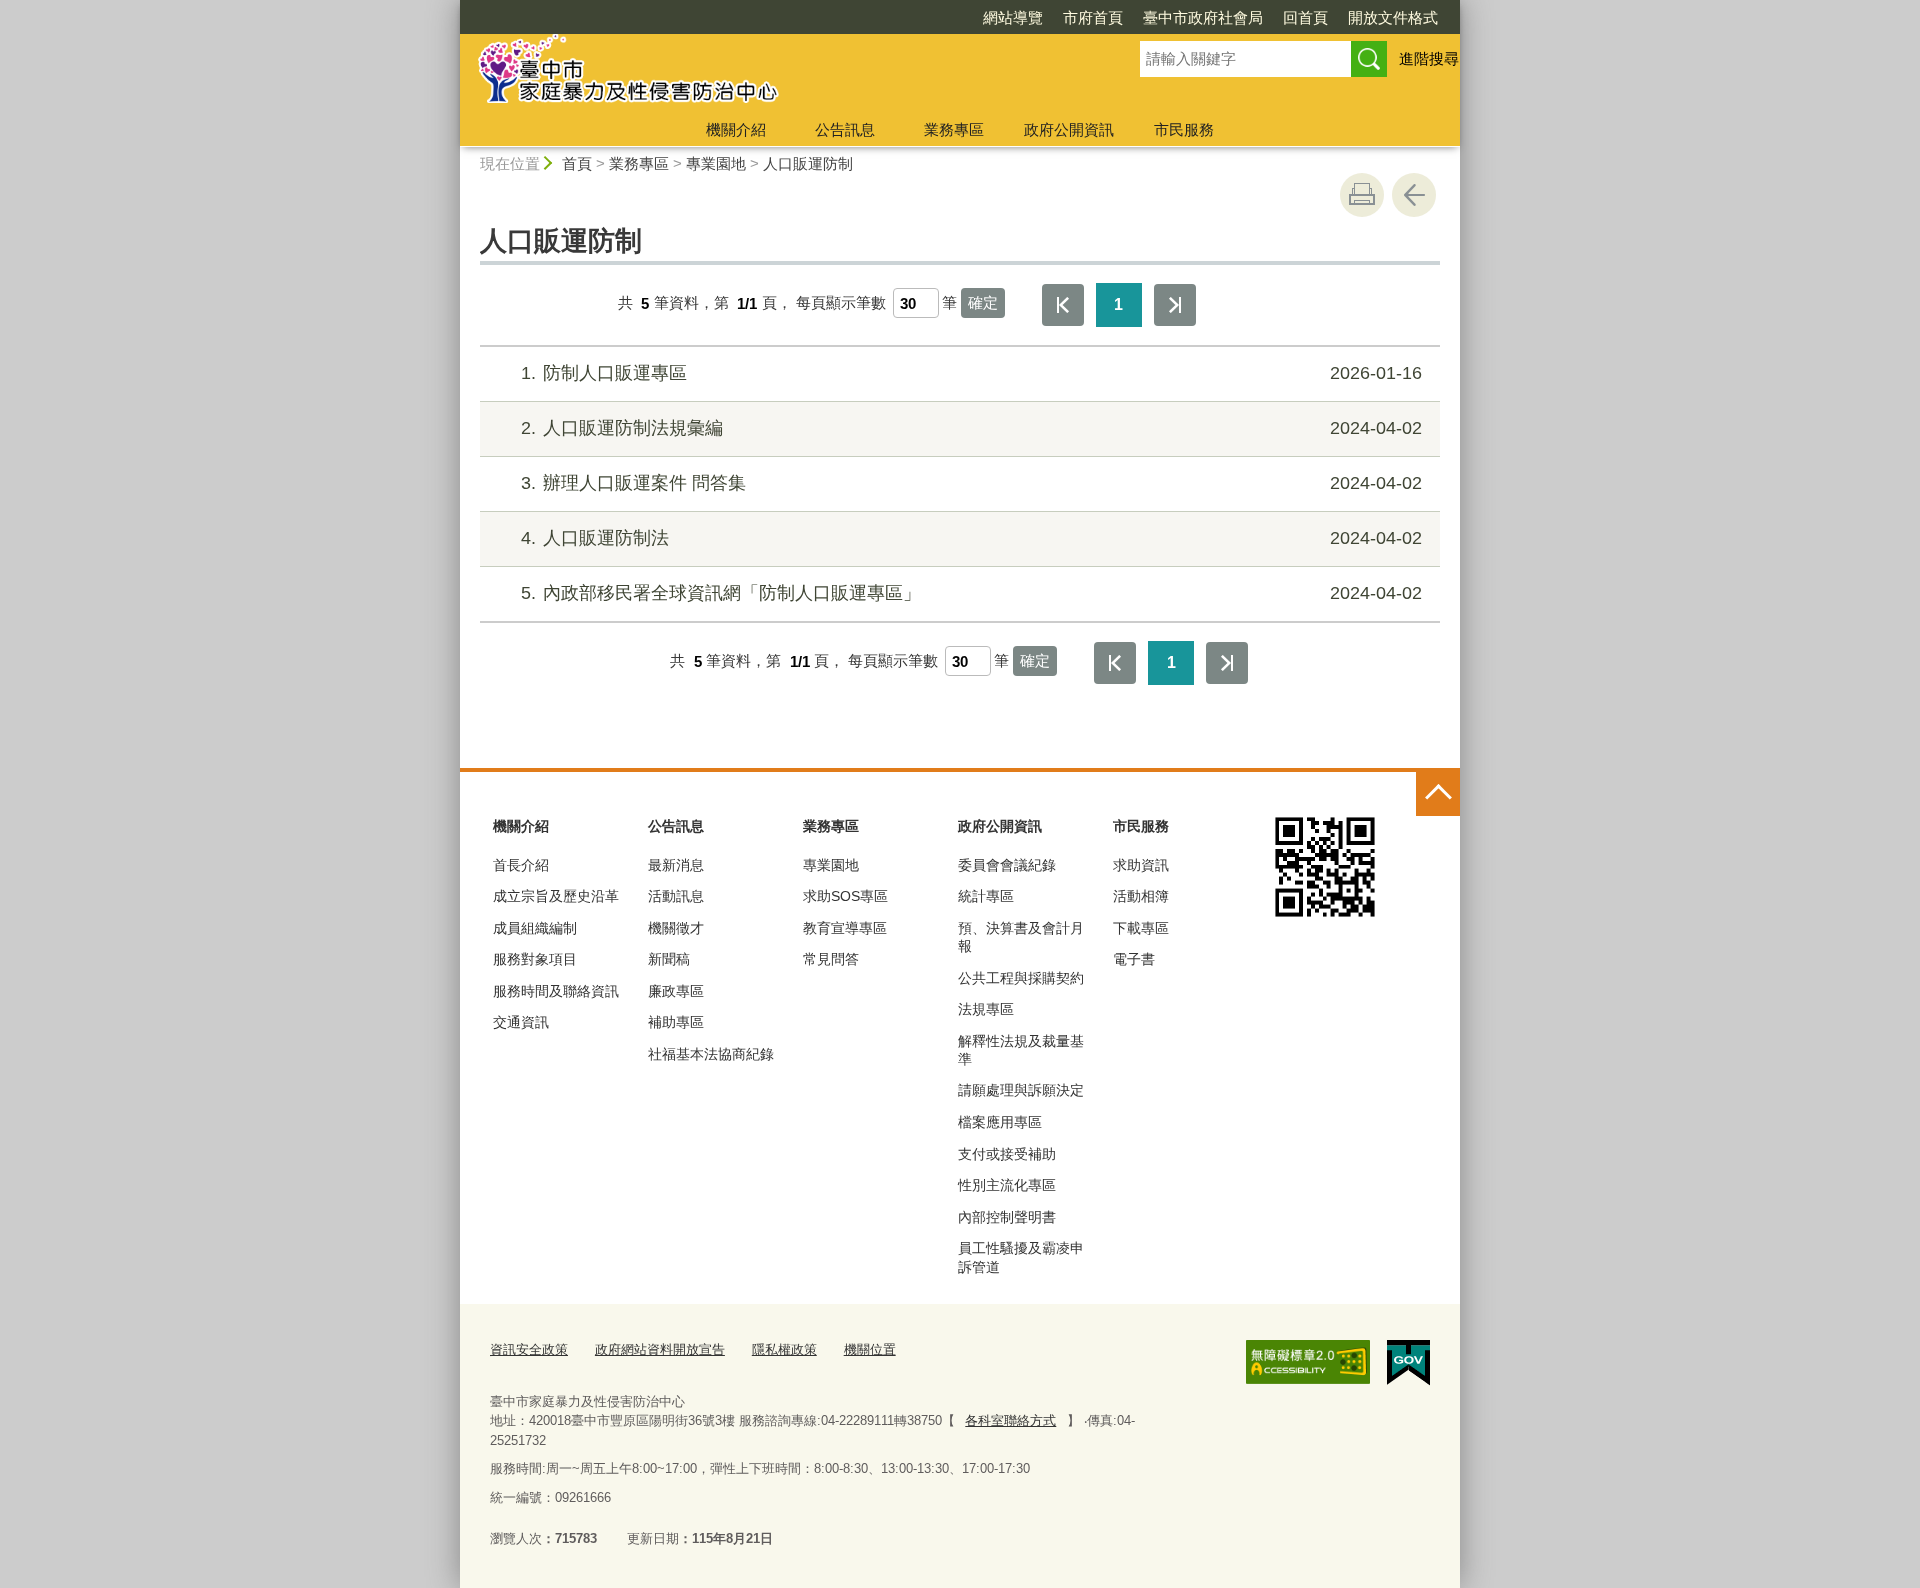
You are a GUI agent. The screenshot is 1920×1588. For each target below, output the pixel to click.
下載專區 (1141, 928)
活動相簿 (1141, 896)
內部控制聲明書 (1007, 1217)
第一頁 (1063, 305)
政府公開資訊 (1069, 129)
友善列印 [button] (1362, 195)
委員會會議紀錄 (1007, 865)
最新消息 (676, 865)
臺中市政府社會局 (1203, 17)
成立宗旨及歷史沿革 (556, 896)
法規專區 (986, 1009)
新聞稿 (669, 959)
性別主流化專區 (1007, 1185)
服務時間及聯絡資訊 (556, 991)
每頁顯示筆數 (841, 303)
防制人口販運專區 (971, 373)
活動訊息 (676, 896)
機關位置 (870, 1349)
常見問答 (831, 959)
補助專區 (676, 1022)
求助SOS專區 (845, 896)
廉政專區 (676, 991)
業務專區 (954, 129)
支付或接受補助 (1007, 1154)
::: (451, 8)
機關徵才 (676, 928)
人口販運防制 (808, 163)
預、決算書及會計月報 (1021, 937)
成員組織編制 (535, 928)
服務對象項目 (535, 959)
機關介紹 (736, 129)
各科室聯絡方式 (1010, 1420)
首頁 (577, 163)
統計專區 (986, 896)
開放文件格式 (1393, 17)
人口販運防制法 (971, 538)
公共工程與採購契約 (1021, 978)
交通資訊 (521, 1022)
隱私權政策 (784, 1349)
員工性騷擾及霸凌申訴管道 (1021, 1257)
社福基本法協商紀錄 (711, 1054)
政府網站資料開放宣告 (660, 1349)
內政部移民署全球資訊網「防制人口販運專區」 (971, 593)
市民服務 (1184, 129)
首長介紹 (521, 865)
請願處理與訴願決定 (1021, 1090)
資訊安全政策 (529, 1349)
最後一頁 (1175, 305)
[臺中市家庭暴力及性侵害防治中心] (776, 73)
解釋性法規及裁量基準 (1021, 1050)
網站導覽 (1013, 17)
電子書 (1134, 959)
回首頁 (1305, 17)
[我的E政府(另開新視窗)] (1408, 1363)
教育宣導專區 (845, 928)
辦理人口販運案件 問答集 (971, 483)
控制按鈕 (1438, 794)
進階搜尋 (1429, 58)
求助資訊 (1141, 865)
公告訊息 (845, 129)
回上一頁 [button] (1414, 195)
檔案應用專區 (1000, 1122)
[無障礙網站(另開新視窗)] (1308, 1362)
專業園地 (716, 163)
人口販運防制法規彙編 (971, 428)
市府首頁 (1093, 17)
